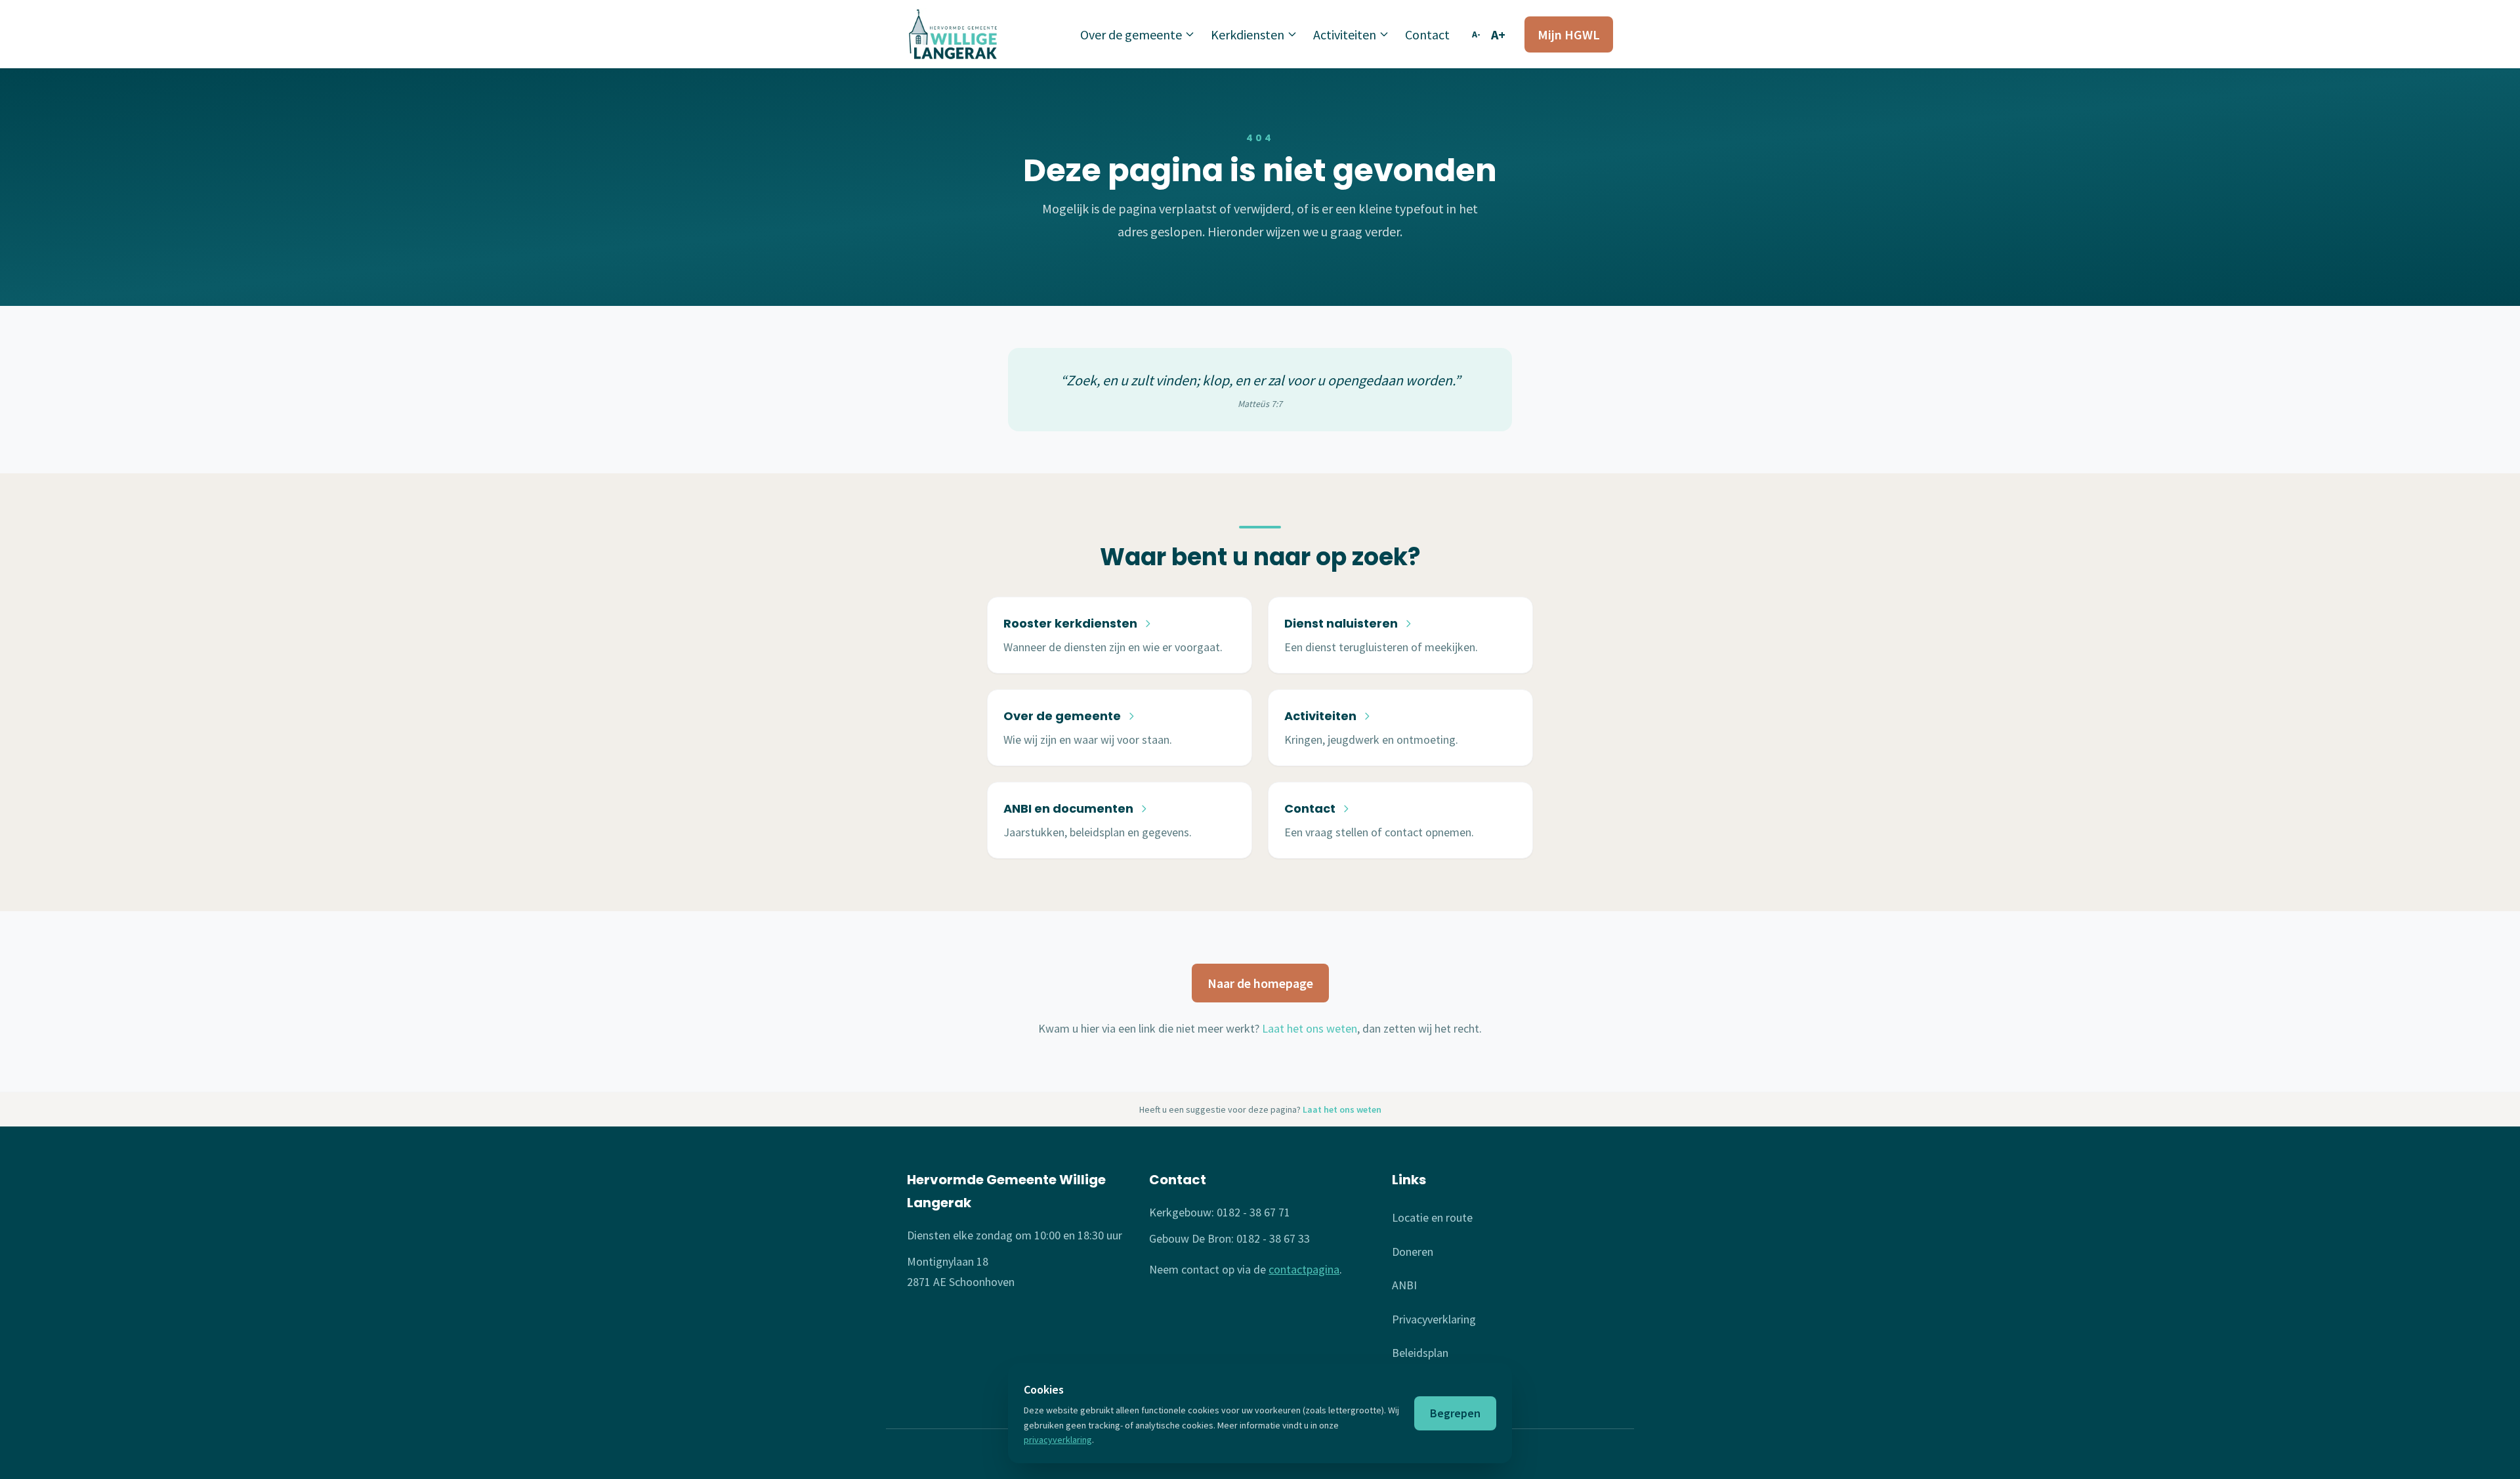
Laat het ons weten (1310, 1028)
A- (1476, 34)
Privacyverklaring (1434, 1319)
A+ (1498, 34)
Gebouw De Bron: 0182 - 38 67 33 (1229, 1238)
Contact (1427, 34)
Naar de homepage (1260, 983)
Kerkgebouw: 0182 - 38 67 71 (1220, 1212)
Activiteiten (1345, 34)
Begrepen (1455, 1413)
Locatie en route (1432, 1217)
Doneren (1413, 1252)
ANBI (1404, 1285)
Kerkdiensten (1248, 34)
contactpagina (1304, 1269)
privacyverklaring (1058, 1440)
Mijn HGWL (1569, 34)
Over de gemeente (1131, 34)
